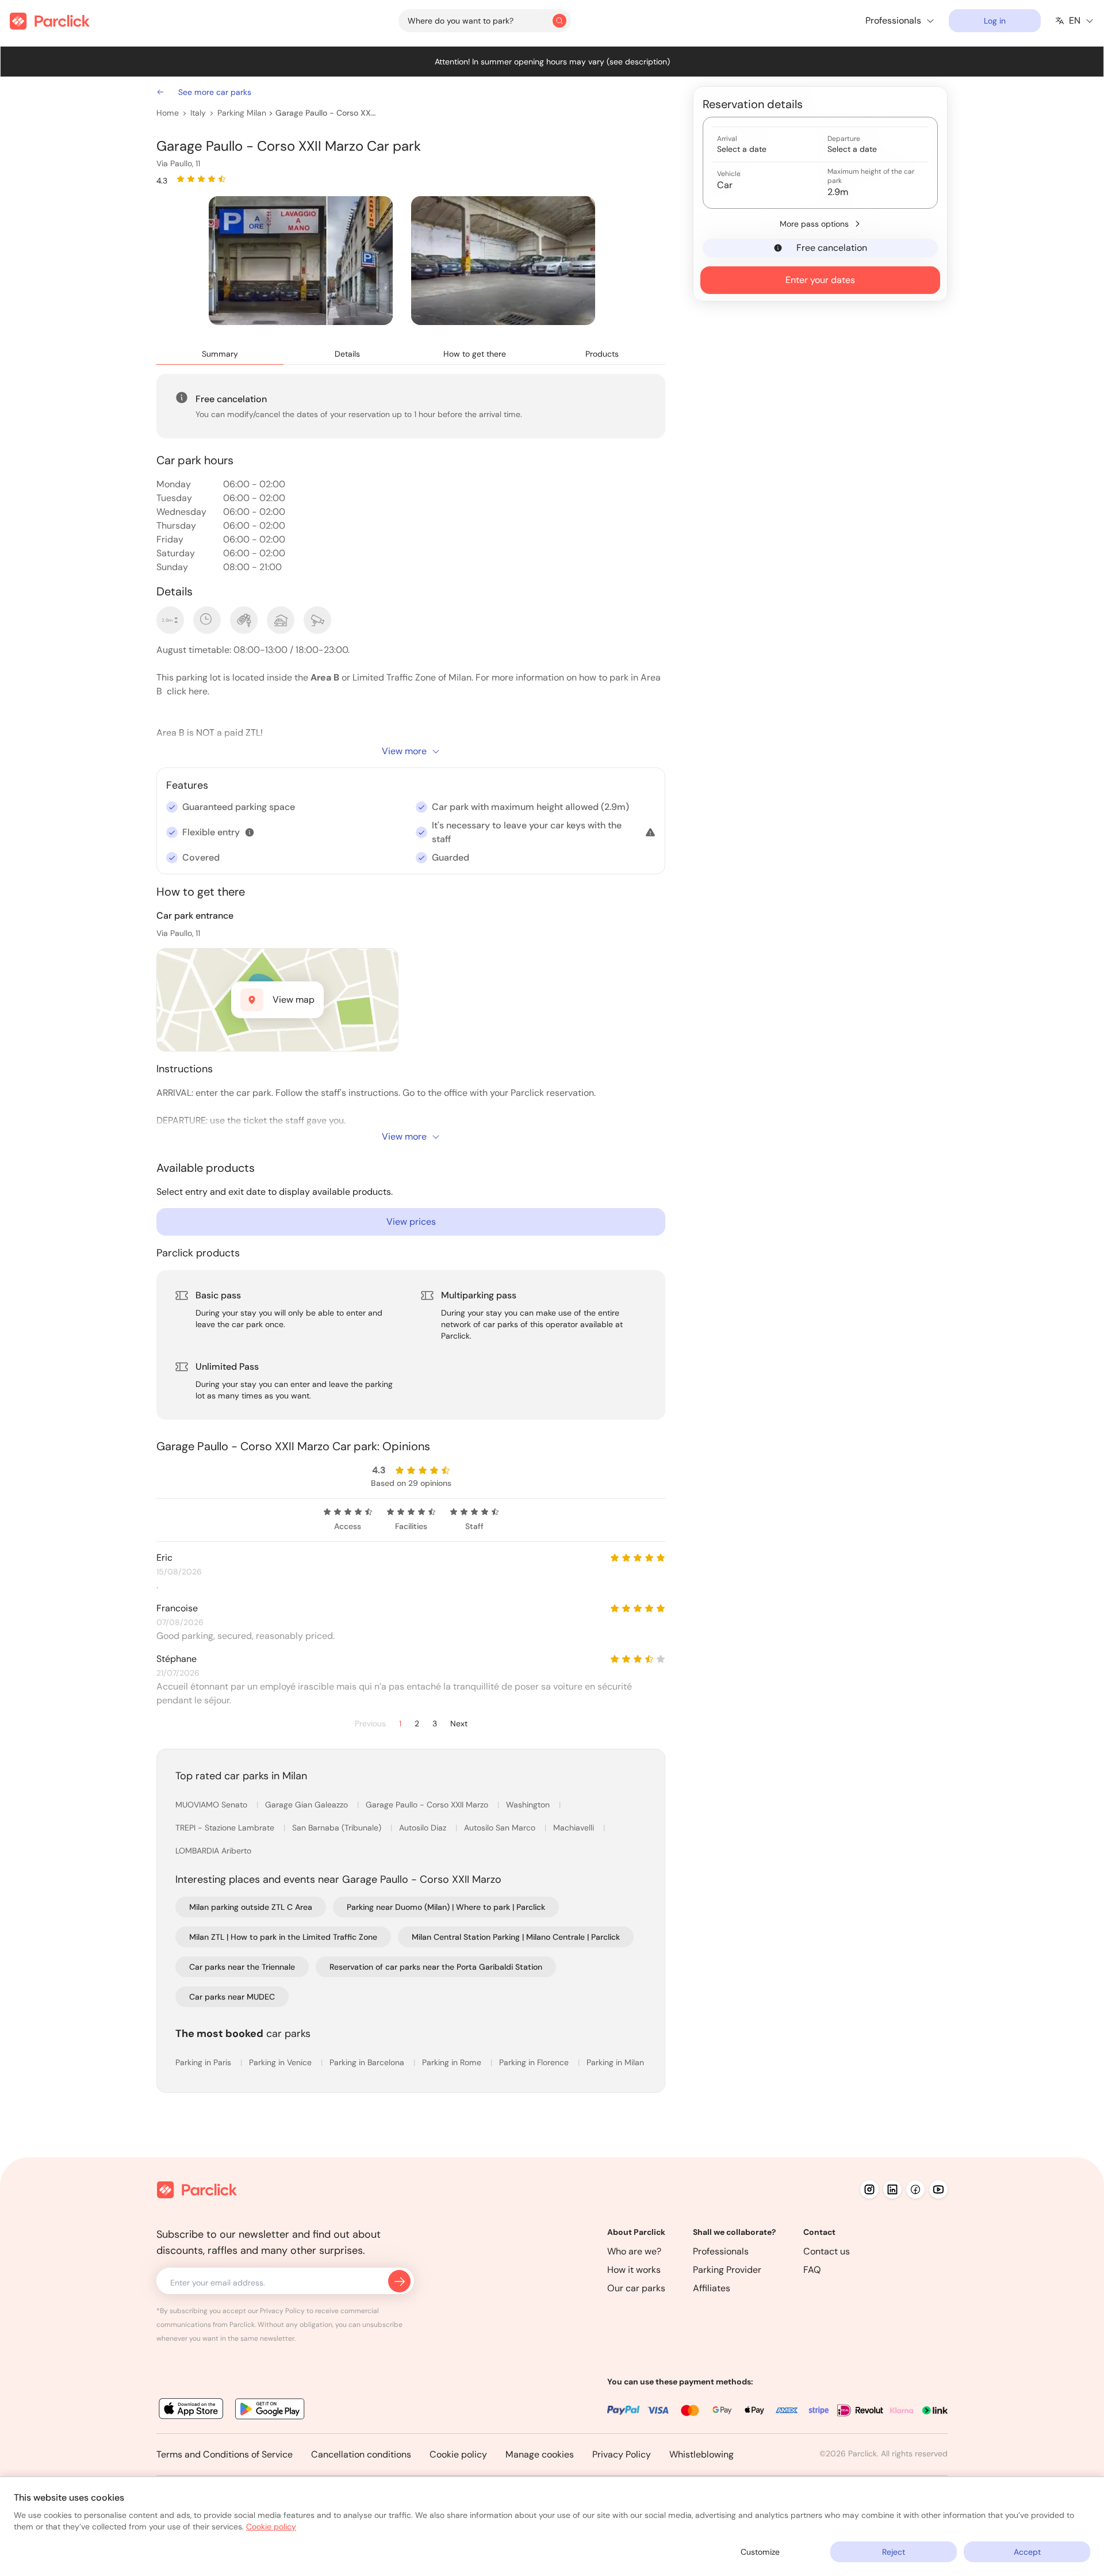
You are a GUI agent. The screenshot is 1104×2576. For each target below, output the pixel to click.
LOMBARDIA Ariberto (213, 1851)
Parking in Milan (615, 2062)
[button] (250, 832)
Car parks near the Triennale (242, 1967)
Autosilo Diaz (424, 1828)
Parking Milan (242, 113)
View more (404, 751)
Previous (370, 1724)
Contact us (827, 2251)
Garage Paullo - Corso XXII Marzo (326, 113)
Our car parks (636, 2288)
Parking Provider (727, 2270)
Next (459, 1724)
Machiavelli (575, 1828)
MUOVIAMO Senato (212, 1805)
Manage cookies (540, 2454)
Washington (529, 1805)
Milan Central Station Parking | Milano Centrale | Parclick (516, 1937)
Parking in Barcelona (368, 2062)
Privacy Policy (622, 2454)
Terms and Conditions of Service (225, 2454)
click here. (187, 691)
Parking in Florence (535, 2062)
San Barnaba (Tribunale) (338, 1828)
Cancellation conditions (361, 2454)
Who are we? (634, 2251)
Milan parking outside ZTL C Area (251, 1907)
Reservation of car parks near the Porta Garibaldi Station (436, 1967)
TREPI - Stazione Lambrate (226, 1828)
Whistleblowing (701, 2454)
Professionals (721, 2251)
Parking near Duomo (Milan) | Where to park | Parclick (446, 1907)
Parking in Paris (204, 2062)
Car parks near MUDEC (232, 1997)
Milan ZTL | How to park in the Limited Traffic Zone (283, 1937)
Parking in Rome (453, 2062)
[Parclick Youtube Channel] (938, 2189)
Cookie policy (458, 2454)
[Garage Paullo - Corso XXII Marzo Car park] (301, 261)
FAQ (812, 2270)
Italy (198, 113)
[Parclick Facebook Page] (915, 2189)
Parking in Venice (281, 2062)
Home (168, 113)
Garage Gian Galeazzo (308, 1805)
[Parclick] (50, 21)
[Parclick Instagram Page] (869, 2189)
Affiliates (712, 2288)
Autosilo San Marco (501, 1828)
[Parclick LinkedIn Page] (892, 2189)
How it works (634, 2270)
